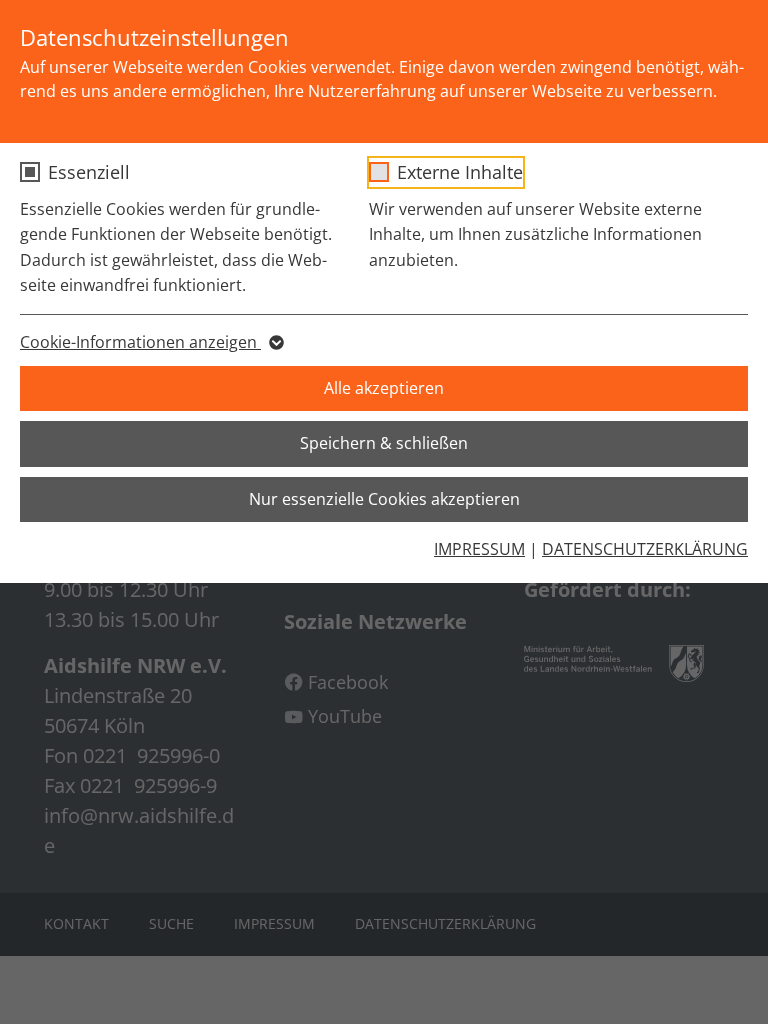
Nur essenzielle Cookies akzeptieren (384, 499)
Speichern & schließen (384, 443)
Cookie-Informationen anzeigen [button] (140, 342)
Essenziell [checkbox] (89, 172)
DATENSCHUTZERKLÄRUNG (645, 549)
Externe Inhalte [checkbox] (460, 172)
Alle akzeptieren (384, 388)
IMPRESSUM (479, 549)
